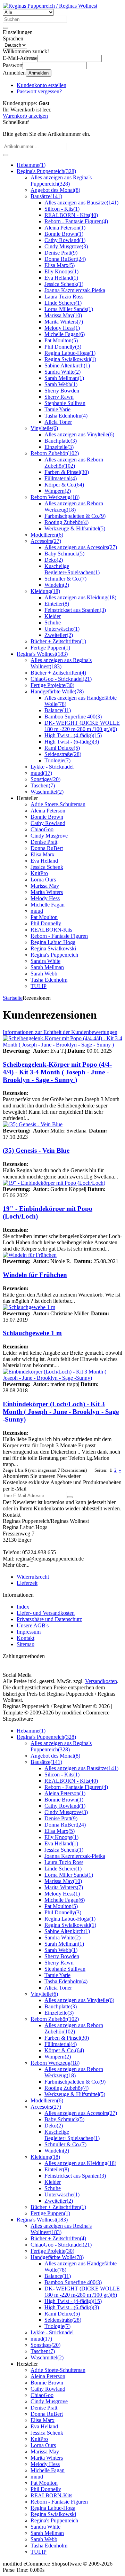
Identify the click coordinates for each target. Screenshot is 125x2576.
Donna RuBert (65, 259)
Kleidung (45, 591)
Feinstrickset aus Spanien (75, 610)
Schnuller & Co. (65, 579)
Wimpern (58, 491)
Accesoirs (46, 541)
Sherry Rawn (59, 397)
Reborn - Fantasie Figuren (76, 221)
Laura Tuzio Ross (64, 297)
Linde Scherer (63, 303)
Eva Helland (61, 278)
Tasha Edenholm (66, 416)
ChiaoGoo (42, 829)
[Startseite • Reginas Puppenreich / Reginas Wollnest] (50, 6)
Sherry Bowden (62, 391)
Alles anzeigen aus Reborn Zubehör (74, 463)
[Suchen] (6, 28)
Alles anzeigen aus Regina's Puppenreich (61, 181)
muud (41, 773)
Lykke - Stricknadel (52, 767)
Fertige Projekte (52, 685)
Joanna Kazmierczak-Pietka (75, 290)
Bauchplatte (61, 441)
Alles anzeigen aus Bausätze (81, 203)
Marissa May (63, 315)
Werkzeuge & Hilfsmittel (75, 528)
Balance (58, 710)
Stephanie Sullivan (65, 403)
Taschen (43, 785)
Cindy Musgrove (66, 246)
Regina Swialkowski (70, 359)
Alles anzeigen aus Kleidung (80, 597)
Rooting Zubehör (66, 522)
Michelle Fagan (65, 334)
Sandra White (62, 372)
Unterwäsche (62, 629)
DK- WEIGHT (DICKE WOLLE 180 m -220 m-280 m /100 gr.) (82, 726)
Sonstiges (45, 779)
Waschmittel (47, 792)
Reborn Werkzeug (55, 497)
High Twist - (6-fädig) (72, 742)
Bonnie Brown (64, 234)
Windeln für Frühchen (35, 1275)
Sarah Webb (61, 384)
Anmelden (39, 73)
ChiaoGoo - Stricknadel (61, 679)
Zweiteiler (59, 635)
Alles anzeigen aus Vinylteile (79, 434)
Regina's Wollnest (42, 654)
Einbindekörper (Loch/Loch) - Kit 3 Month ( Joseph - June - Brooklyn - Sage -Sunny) (61, 1412)
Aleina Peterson (65, 228)
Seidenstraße (63, 754)
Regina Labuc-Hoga (70, 353)
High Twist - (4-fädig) (73, 735)
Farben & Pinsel (67, 472)
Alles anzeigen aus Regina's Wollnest (61, 663)
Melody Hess (62, 328)
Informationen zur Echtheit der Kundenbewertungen (60, 1032)
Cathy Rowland (65, 240)
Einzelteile (59, 447)
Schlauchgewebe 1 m (32, 1333)
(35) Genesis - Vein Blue (36, 1150)
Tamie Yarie (57, 409)
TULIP (39, 986)
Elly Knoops (61, 271)
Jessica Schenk (64, 284)
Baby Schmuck (64, 554)
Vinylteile (44, 428)
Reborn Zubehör (55, 453)
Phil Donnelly (63, 347)
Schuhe (53, 622)
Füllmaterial (61, 478)
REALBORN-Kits (51, 930)
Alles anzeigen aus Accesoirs (81, 547)
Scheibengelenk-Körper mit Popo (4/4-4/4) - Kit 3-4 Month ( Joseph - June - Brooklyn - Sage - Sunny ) (57, 1072)
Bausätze (46, 196)
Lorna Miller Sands (69, 309)
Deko (54, 560)
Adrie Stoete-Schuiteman (58, 804)
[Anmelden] (70, 1497)
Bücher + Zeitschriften (58, 641)
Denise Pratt (61, 253)
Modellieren (47, 535)
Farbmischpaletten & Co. (75, 516)
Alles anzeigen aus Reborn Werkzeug (74, 507)
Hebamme (31, 165)
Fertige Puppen (50, 648)
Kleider (53, 616)
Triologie (57, 760)
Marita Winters (64, 322)
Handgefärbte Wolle (57, 691)
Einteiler (57, 604)
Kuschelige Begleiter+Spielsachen (72, 569)
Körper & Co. (64, 485)
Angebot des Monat (55, 190)
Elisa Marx (60, 265)
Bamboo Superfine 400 (73, 717)
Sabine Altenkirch (67, 365)
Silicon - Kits (62, 209)
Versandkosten (101, 1681)
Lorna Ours (43, 880)
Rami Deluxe (62, 748)
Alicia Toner (58, 422)
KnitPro (39, 873)
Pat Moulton (61, 340)
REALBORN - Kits (71, 215)
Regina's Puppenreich (46, 171)
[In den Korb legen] (6, 155)
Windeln (57, 585)
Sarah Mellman (64, 378)
